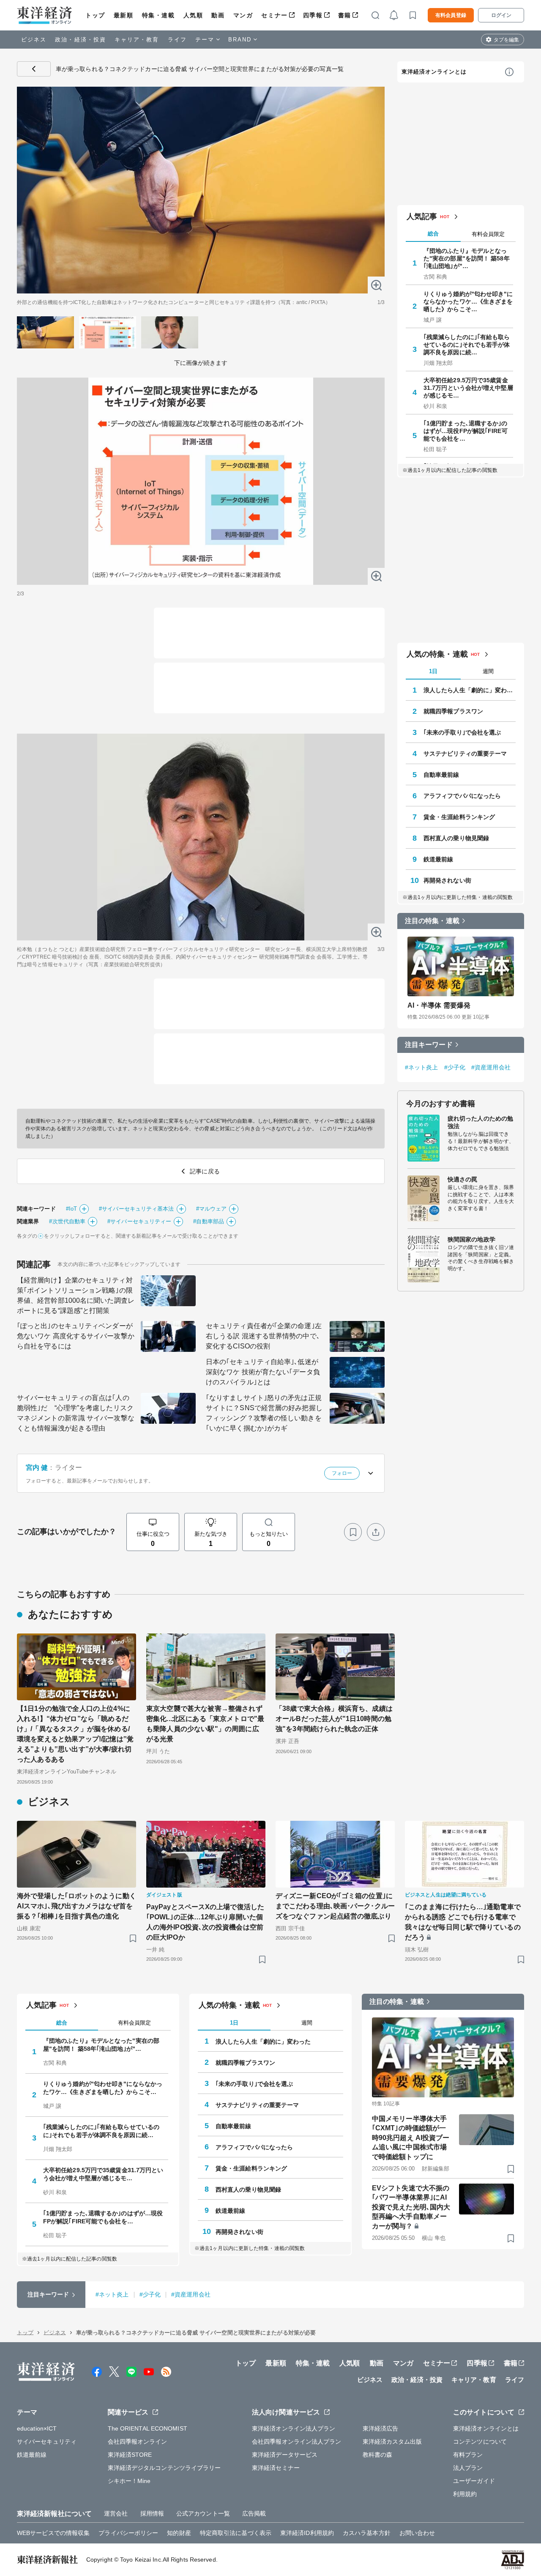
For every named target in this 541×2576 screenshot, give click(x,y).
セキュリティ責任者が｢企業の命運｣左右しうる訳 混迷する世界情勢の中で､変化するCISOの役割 (264, 1336)
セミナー (274, 15)
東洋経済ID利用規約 (307, 2533)
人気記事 (422, 216)
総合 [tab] (433, 234)
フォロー (342, 1473)
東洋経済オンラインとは (434, 72)
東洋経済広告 (381, 2428)
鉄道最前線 (439, 859)
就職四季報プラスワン (453, 711)
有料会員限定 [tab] (488, 234)
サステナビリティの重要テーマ (465, 754)
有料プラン (468, 2455)
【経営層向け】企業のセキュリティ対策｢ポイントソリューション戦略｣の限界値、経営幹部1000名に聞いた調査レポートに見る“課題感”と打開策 (76, 1295)
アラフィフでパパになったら (462, 796)
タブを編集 (506, 40)
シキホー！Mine (129, 2481)
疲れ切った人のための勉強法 (480, 1122)
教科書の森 (378, 2455)
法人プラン (468, 2468)
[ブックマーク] (353, 1532)
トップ (95, 15)
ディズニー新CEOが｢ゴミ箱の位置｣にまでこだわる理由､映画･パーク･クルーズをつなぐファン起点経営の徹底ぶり (335, 1906)
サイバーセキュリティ (47, 2442)
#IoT (71, 1209)
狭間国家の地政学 (471, 1239)
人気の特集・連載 (437, 654)
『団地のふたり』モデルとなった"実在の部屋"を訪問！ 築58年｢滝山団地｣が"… (467, 258)
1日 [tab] (433, 671)
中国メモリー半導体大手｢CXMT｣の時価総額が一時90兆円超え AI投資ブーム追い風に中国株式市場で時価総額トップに (411, 2138)
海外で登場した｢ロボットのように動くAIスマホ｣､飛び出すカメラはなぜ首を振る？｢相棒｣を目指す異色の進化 (77, 1906)
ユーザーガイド (474, 2481)
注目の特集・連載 (432, 921)
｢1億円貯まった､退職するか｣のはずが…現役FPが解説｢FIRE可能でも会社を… (466, 431)
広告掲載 (254, 2513)
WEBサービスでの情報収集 (53, 2533)
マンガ (243, 15)
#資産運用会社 (491, 1067)
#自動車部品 (209, 1221)
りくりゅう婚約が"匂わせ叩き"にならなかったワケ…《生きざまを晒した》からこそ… (468, 301)
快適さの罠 (463, 1179)
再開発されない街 (447, 880)
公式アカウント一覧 (203, 2513)
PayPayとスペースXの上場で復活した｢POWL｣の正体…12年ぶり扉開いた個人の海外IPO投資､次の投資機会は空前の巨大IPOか (205, 1922)
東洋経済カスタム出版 (392, 2442)
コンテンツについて (480, 2442)
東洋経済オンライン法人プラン (294, 2428)
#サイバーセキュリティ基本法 (136, 1209)
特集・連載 (158, 15)
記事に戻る (34, 69)
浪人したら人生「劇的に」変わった (470, 690)
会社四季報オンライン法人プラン (297, 2442)
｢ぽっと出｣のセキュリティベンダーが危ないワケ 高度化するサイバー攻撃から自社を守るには (76, 1336)
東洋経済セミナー (276, 2468)
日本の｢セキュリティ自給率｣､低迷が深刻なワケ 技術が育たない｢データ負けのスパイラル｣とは (263, 1372)
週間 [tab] (488, 671)
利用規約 (465, 2494)
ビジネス (34, 40)
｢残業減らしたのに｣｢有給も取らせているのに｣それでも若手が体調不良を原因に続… (467, 345)
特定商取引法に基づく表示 (236, 2533)
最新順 (124, 15)
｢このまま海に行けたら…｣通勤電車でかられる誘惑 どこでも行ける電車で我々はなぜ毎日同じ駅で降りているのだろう (463, 1922)
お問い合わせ (417, 2533)
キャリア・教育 (137, 40)
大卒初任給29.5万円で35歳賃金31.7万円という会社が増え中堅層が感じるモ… (468, 388)
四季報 (313, 15)
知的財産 (179, 2533)
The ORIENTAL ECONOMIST (148, 2428)
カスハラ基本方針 (367, 2533)
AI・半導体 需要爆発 (439, 1005)
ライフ (177, 40)
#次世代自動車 (67, 1221)
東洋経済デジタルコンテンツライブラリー (164, 2468)
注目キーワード (429, 1045)
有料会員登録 (451, 15)
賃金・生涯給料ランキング (459, 817)
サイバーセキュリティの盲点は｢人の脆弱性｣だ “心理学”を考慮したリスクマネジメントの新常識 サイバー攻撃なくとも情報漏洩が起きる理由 (76, 1413)
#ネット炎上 (422, 1067)
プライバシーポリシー (128, 2533)
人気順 (193, 15)
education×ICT (37, 2428)
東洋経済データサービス (285, 2455)
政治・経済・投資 (81, 40)
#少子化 (455, 1067)
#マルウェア (212, 1209)
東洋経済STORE (130, 2455)
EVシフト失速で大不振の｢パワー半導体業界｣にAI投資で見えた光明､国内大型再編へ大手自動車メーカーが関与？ (411, 2207)
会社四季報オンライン (138, 2442)
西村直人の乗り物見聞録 (456, 838)
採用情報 (152, 2513)
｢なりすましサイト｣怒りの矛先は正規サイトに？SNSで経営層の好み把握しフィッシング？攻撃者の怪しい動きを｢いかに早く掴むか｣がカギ (264, 1413)
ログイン (501, 15)
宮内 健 (37, 1467)
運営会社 (116, 2513)
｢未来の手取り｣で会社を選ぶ (462, 732)
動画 (218, 15)
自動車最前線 (441, 775)
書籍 (345, 15)
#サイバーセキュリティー (139, 1221)
